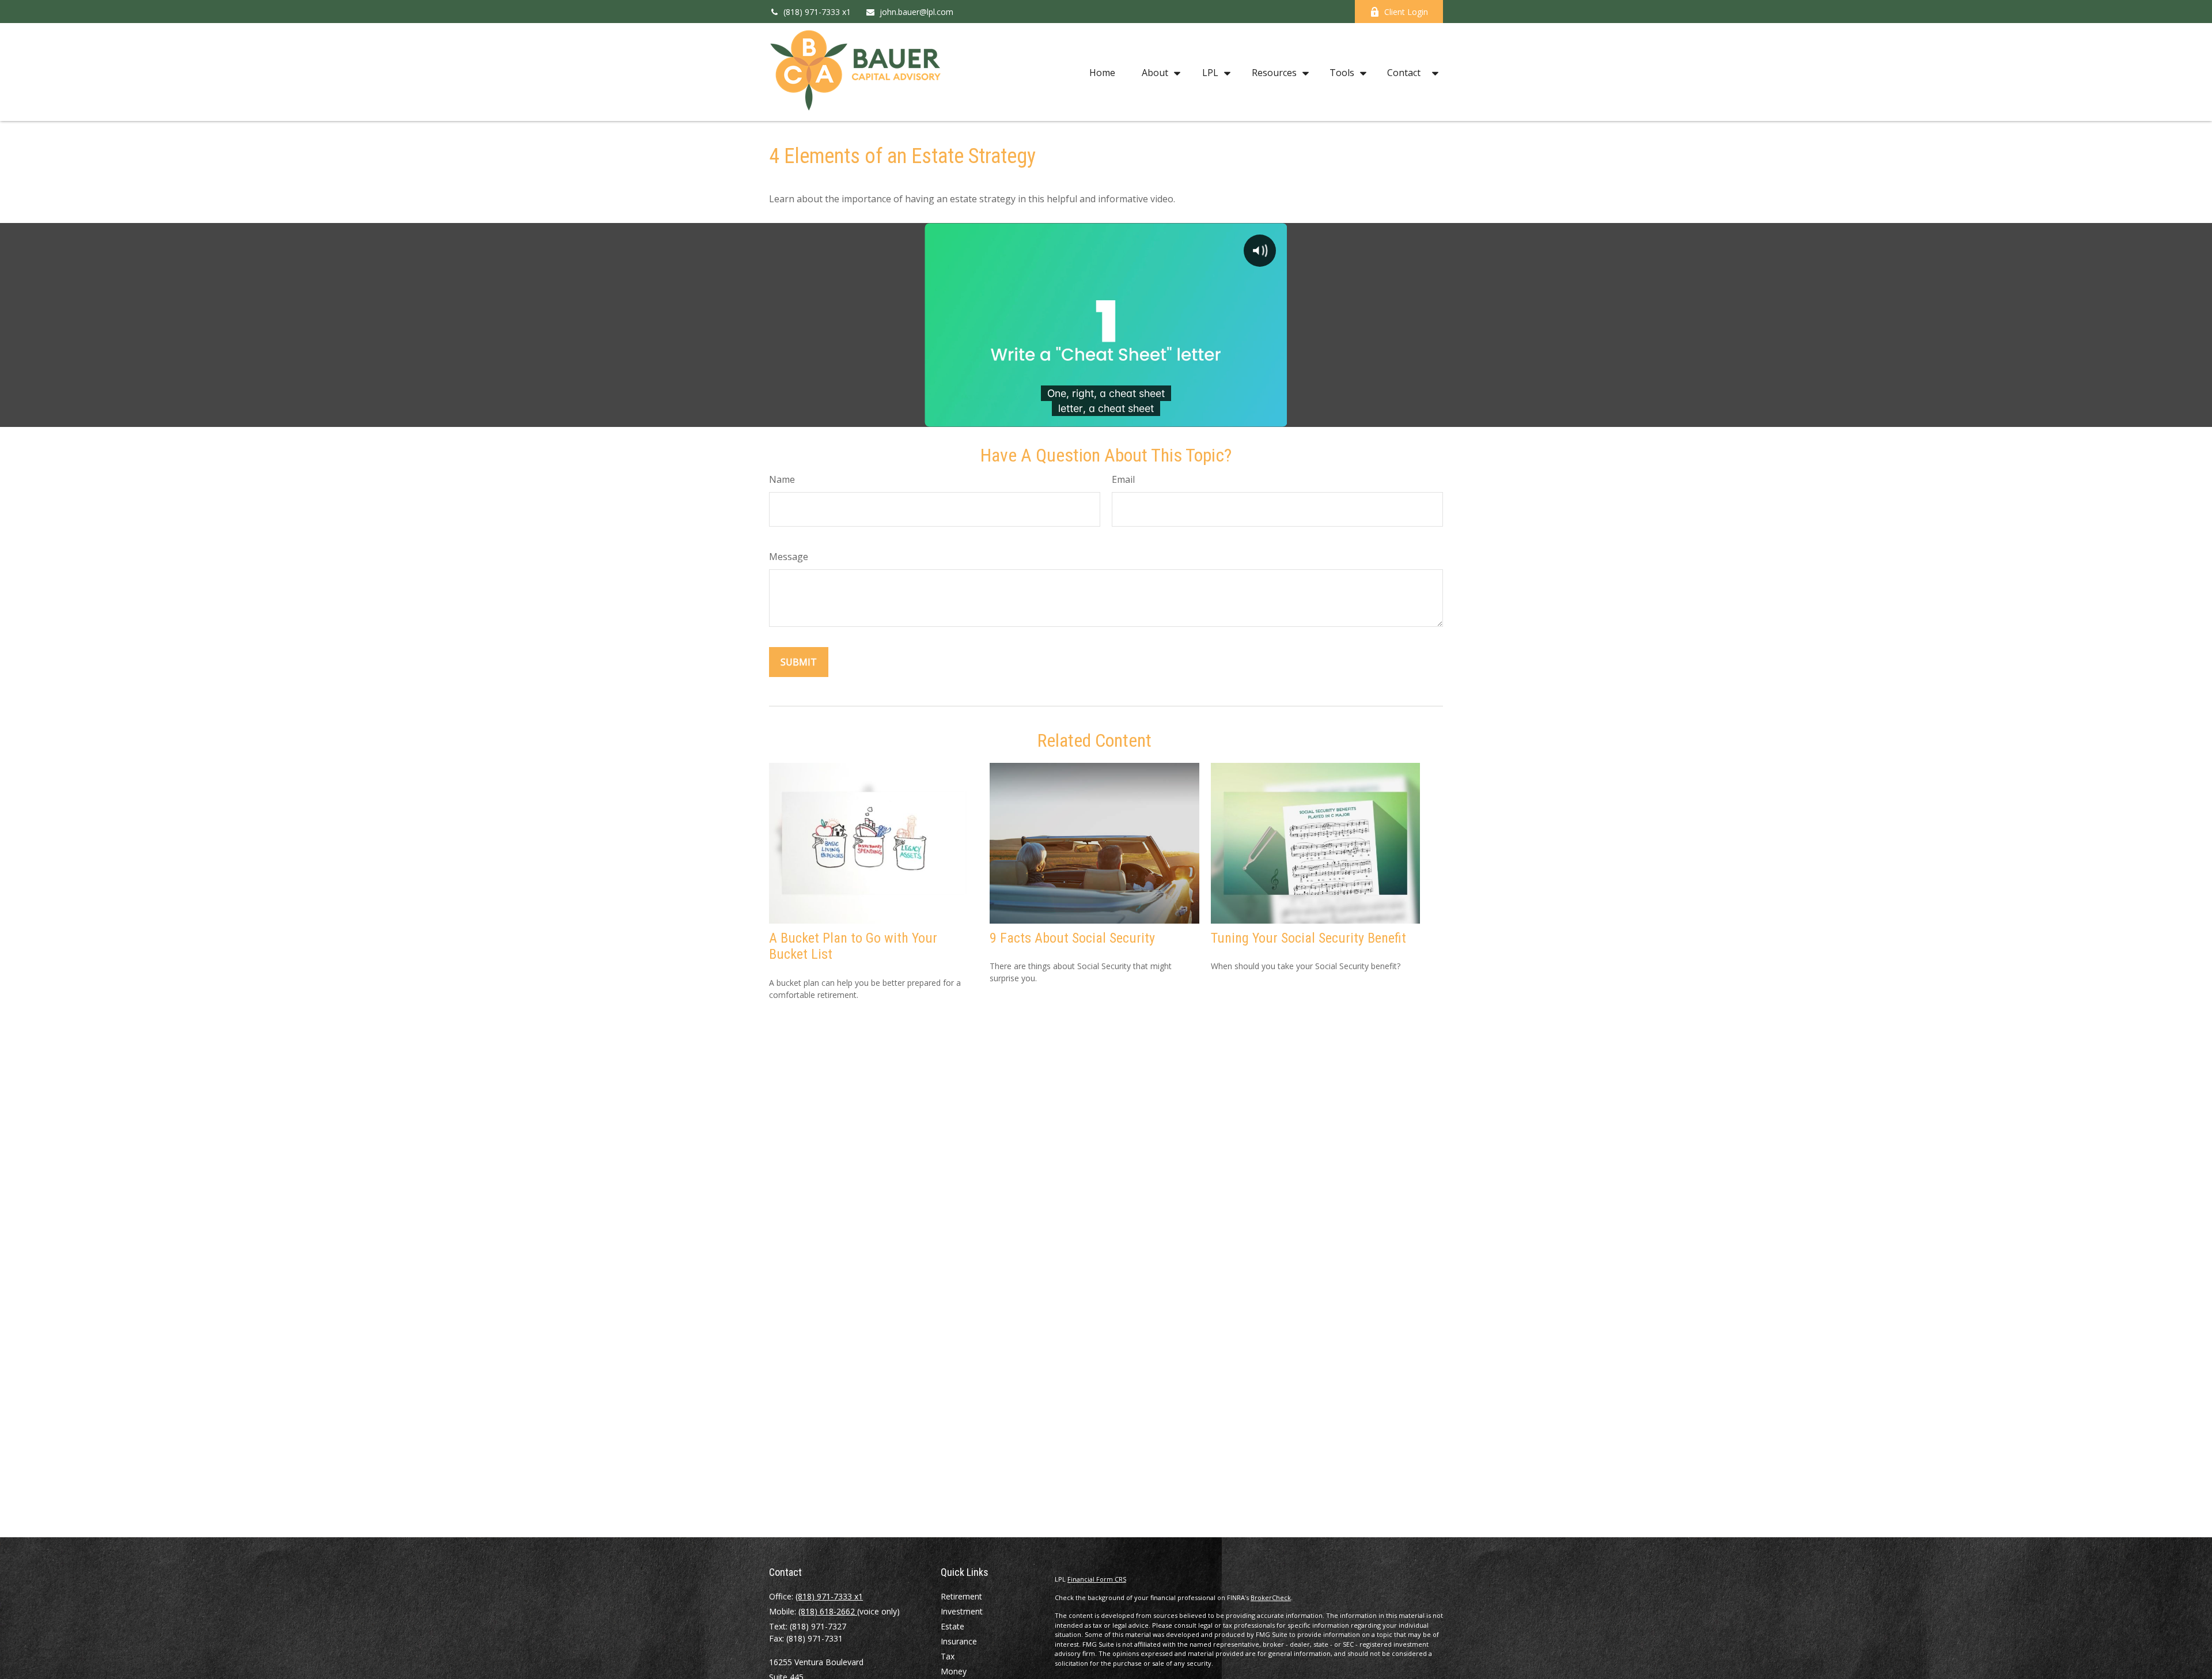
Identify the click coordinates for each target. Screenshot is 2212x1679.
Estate (952, 1626)
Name (782, 479)
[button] (1102, 72)
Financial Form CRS (1097, 1579)
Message (789, 557)
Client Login (1406, 12)
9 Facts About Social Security (1072, 938)
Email (1123, 479)
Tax (948, 1656)
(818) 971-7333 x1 (817, 12)
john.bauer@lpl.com (916, 12)
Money (954, 1671)
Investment (962, 1611)
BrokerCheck (1271, 1597)
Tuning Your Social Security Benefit (1308, 938)
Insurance (959, 1641)
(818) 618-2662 (828, 1611)
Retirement (961, 1596)
